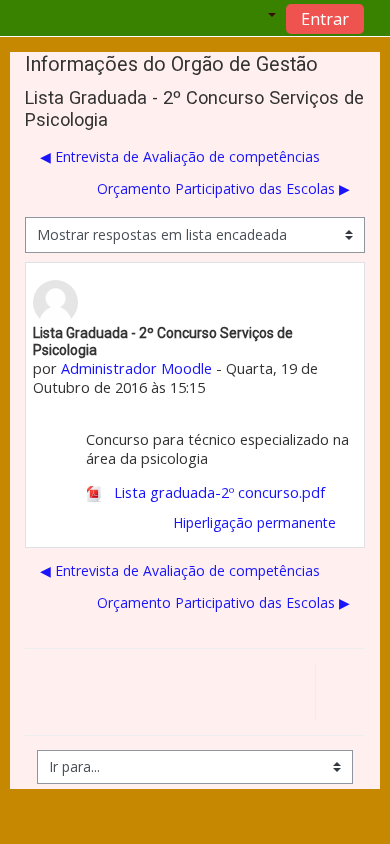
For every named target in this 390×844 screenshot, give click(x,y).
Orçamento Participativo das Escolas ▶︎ (223, 188)
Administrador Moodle (136, 368)
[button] (255, 18)
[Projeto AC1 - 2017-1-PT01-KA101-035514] (340, 694)
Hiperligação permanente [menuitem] (254, 522)
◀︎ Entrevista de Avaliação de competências (180, 156)
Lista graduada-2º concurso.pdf (217, 492)
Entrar (325, 19)
